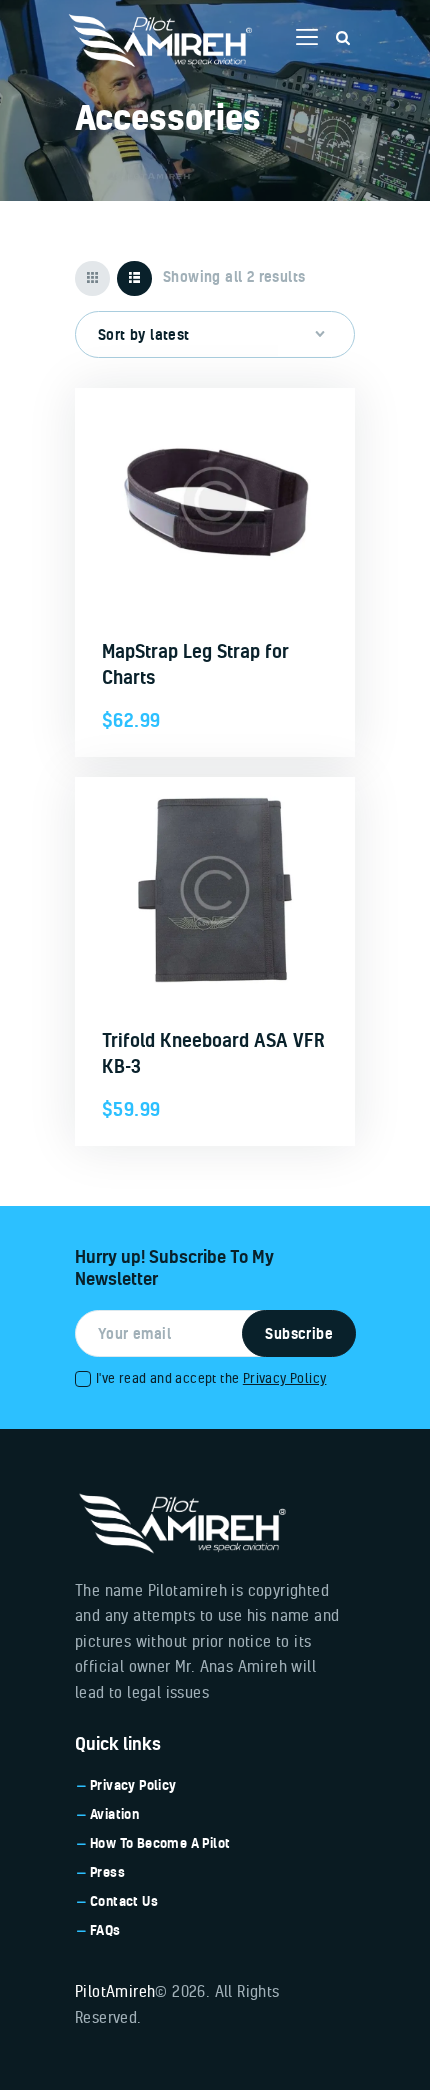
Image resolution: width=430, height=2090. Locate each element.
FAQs (105, 1930)
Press (107, 1872)
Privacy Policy (285, 1377)
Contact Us (124, 1901)
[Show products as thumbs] (92, 278)
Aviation (114, 1814)
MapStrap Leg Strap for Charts (195, 664)
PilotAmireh (115, 1991)
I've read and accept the (211, 1377)
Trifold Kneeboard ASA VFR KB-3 (213, 1053)
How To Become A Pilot (160, 1843)
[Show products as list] (134, 278)
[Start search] (343, 38)
